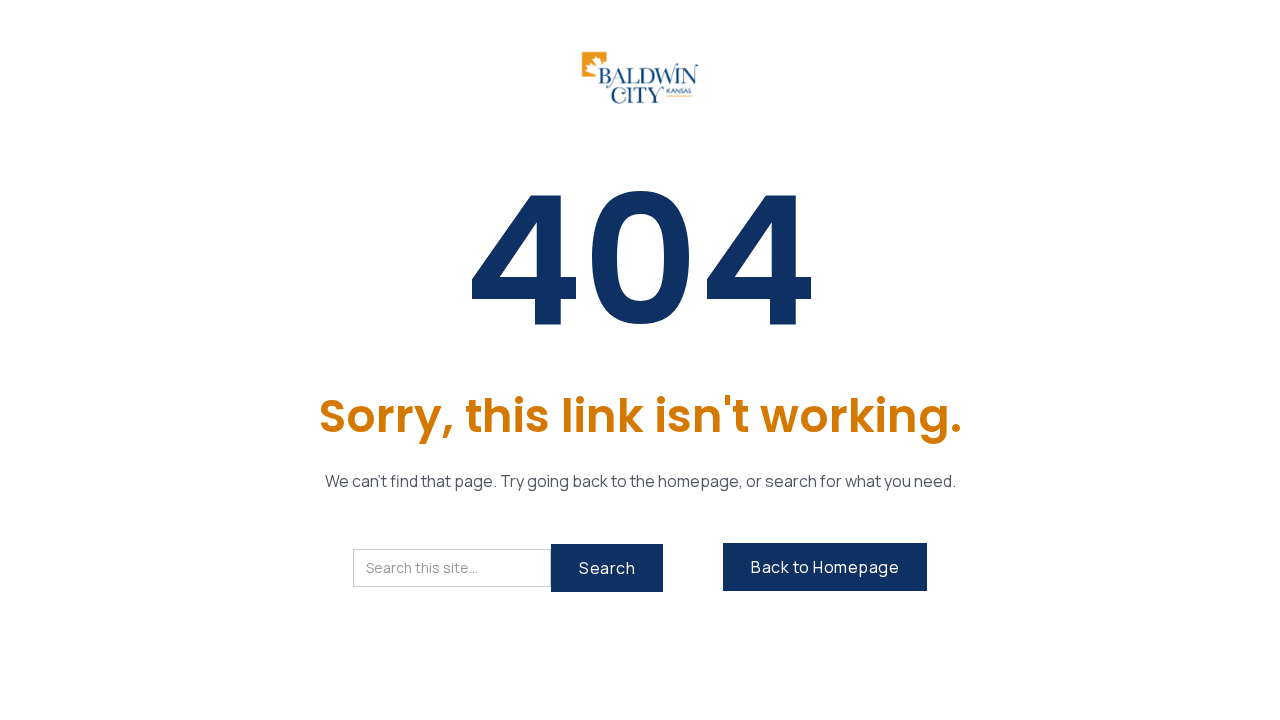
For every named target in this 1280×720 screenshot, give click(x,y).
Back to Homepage (825, 567)
